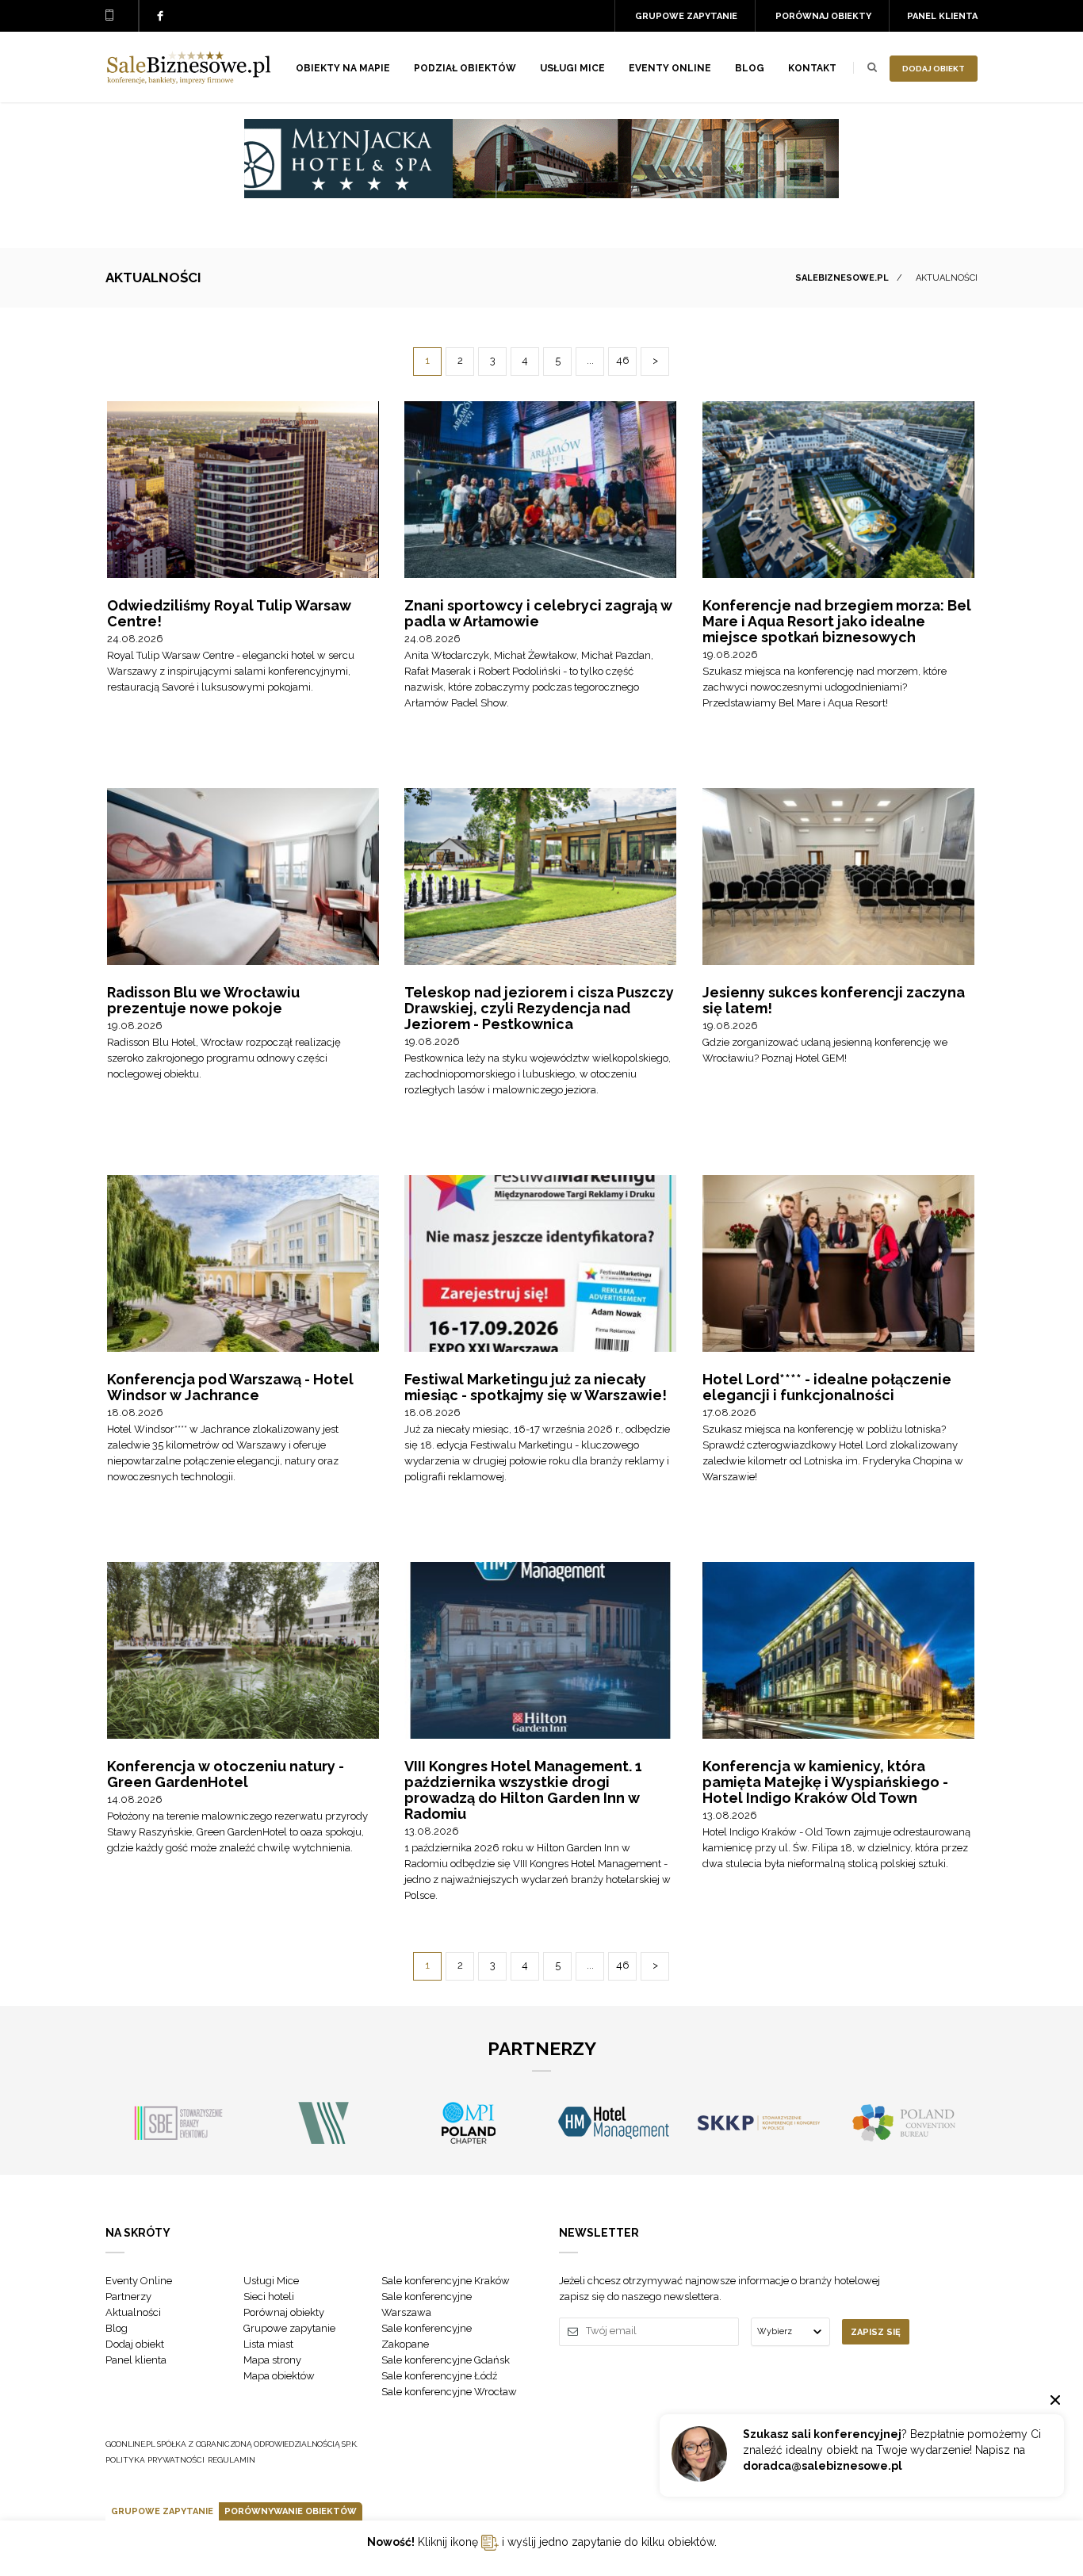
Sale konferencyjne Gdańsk (446, 2360)
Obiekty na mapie (343, 68)
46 (623, 360)
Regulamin (232, 2460)
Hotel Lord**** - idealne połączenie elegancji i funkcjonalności (827, 1387)
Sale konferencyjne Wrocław (449, 2392)
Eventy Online (139, 2281)
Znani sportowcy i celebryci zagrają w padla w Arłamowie (538, 613)
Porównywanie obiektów (291, 2511)
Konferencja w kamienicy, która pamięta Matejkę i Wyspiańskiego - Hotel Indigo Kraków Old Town (825, 1782)
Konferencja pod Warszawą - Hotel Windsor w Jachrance (230, 1387)
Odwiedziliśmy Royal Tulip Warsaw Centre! (229, 613)
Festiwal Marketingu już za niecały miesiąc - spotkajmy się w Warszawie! (536, 1387)
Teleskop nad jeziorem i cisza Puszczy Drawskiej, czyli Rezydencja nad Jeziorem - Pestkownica (539, 1008)
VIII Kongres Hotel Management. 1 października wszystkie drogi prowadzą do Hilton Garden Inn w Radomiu (523, 1790)
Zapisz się (876, 2332)
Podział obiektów (465, 68)
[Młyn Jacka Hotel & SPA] (541, 194)
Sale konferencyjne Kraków (446, 2281)
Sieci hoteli (269, 2297)
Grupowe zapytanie (686, 16)
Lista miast (268, 2344)
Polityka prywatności (155, 2460)
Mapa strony (272, 2360)
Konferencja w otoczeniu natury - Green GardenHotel (226, 1774)
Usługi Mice (271, 2281)
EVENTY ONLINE (670, 68)
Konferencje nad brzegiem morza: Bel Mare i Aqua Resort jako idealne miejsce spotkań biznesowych (837, 621)
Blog (750, 68)
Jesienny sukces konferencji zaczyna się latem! (834, 1000)
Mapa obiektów (279, 2376)
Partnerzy (128, 2297)
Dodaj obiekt (934, 69)
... (590, 360)
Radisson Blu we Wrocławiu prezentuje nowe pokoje (203, 1000)
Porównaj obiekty (823, 16)
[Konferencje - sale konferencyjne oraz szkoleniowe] (189, 80)
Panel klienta (942, 16)
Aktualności (133, 2312)
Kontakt (812, 68)
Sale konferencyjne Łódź (439, 2376)
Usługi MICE (572, 68)
